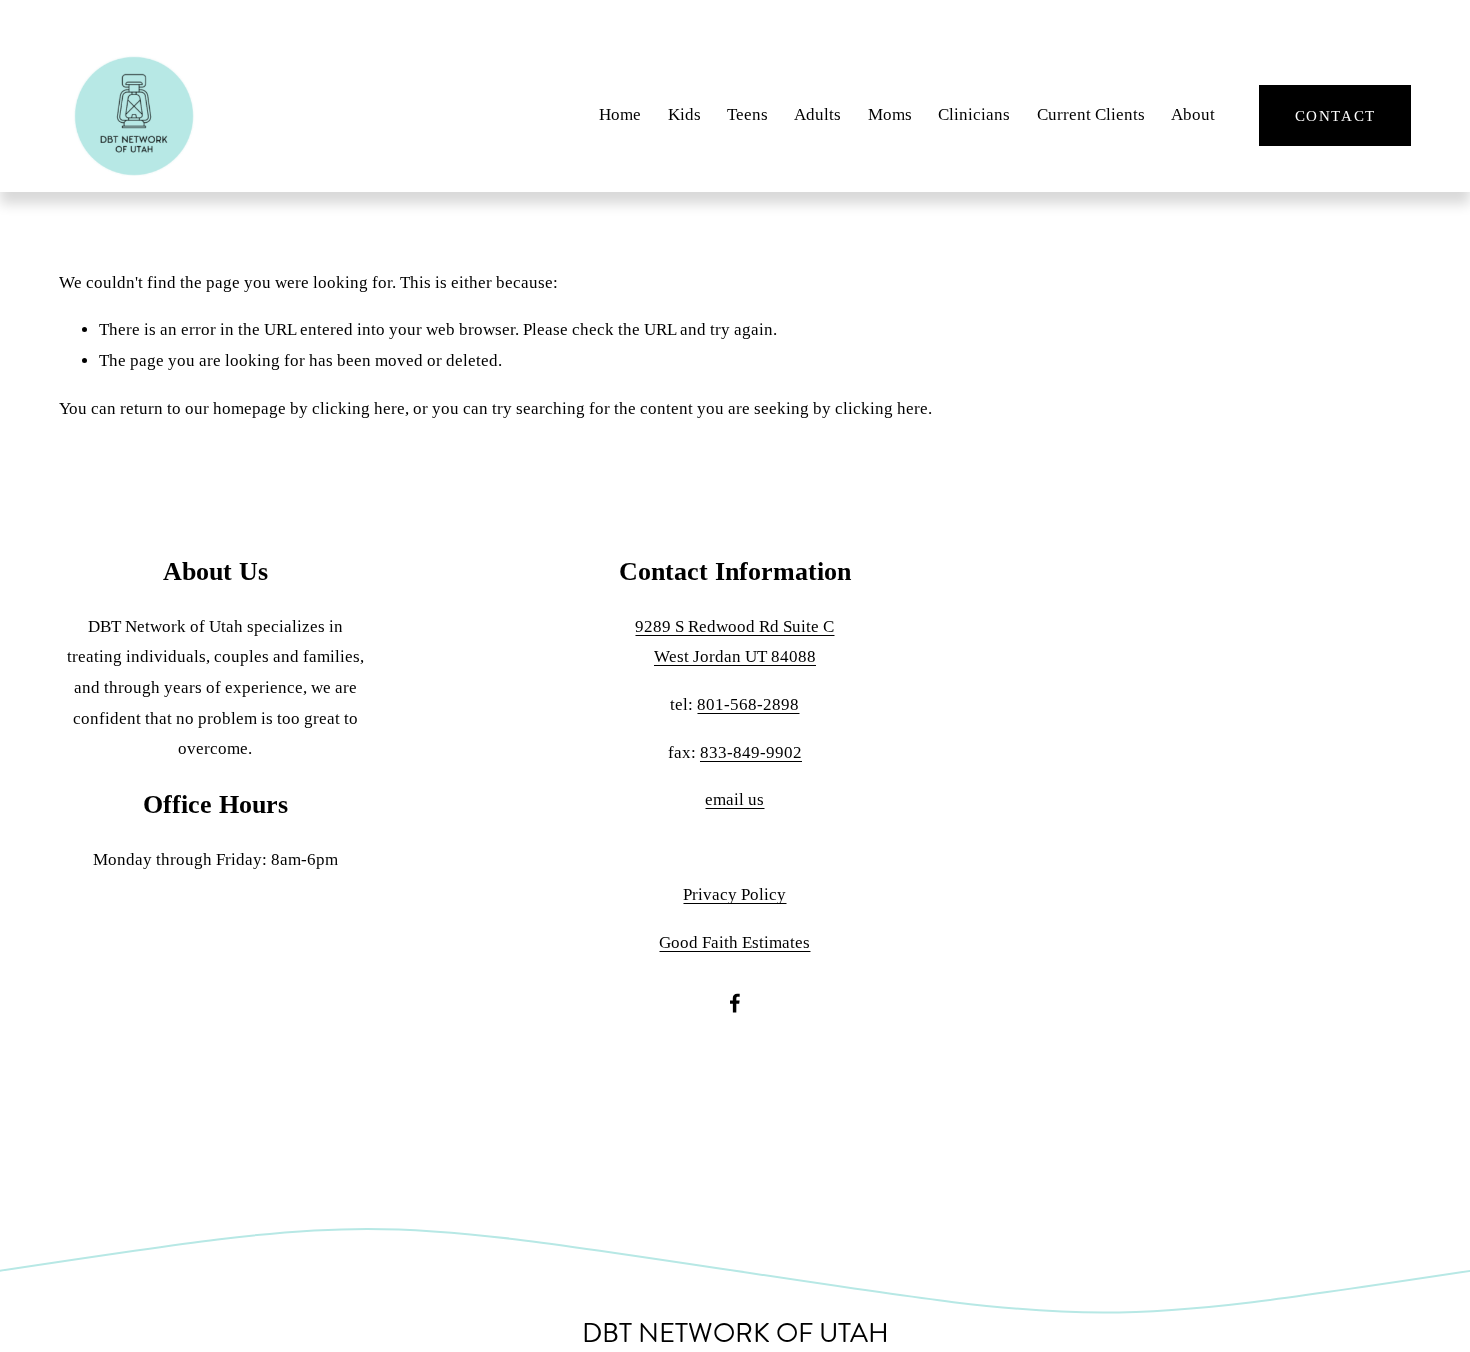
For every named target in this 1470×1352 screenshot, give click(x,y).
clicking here (358, 408)
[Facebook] (735, 1003)
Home (620, 114)
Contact (1335, 115)
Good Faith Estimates (734, 942)
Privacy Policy (734, 894)
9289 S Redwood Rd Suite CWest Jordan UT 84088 (734, 642)
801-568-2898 (748, 704)
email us (734, 799)
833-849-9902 (751, 752)
